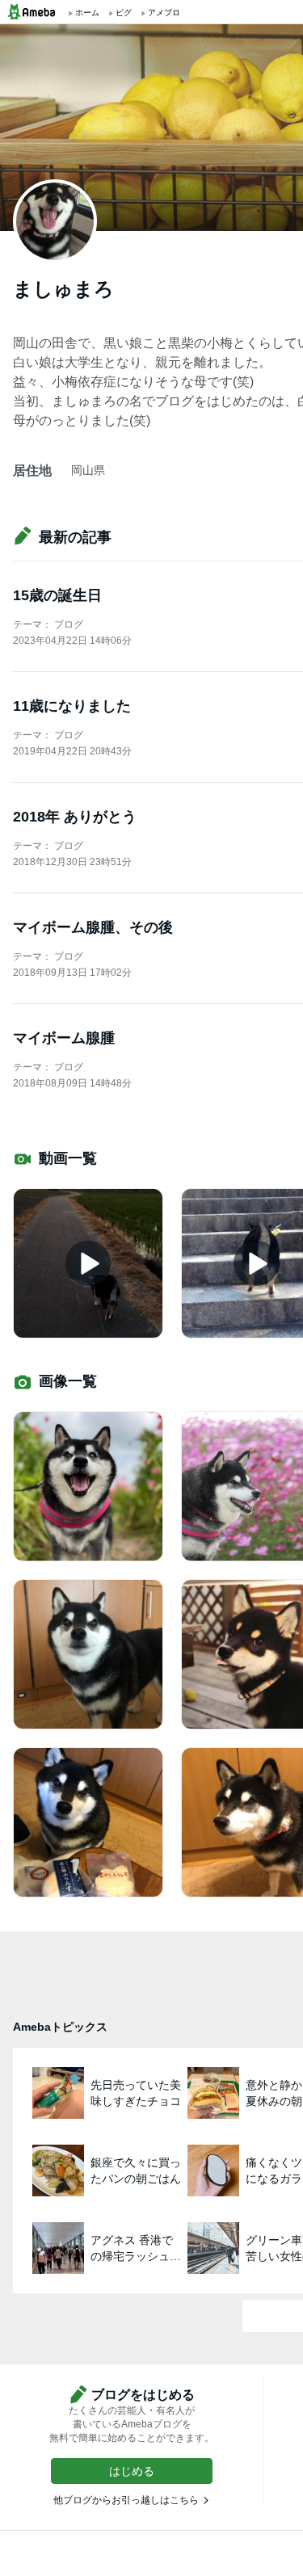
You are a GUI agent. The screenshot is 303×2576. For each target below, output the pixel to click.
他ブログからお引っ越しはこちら (126, 2500)
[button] (132, 2471)
